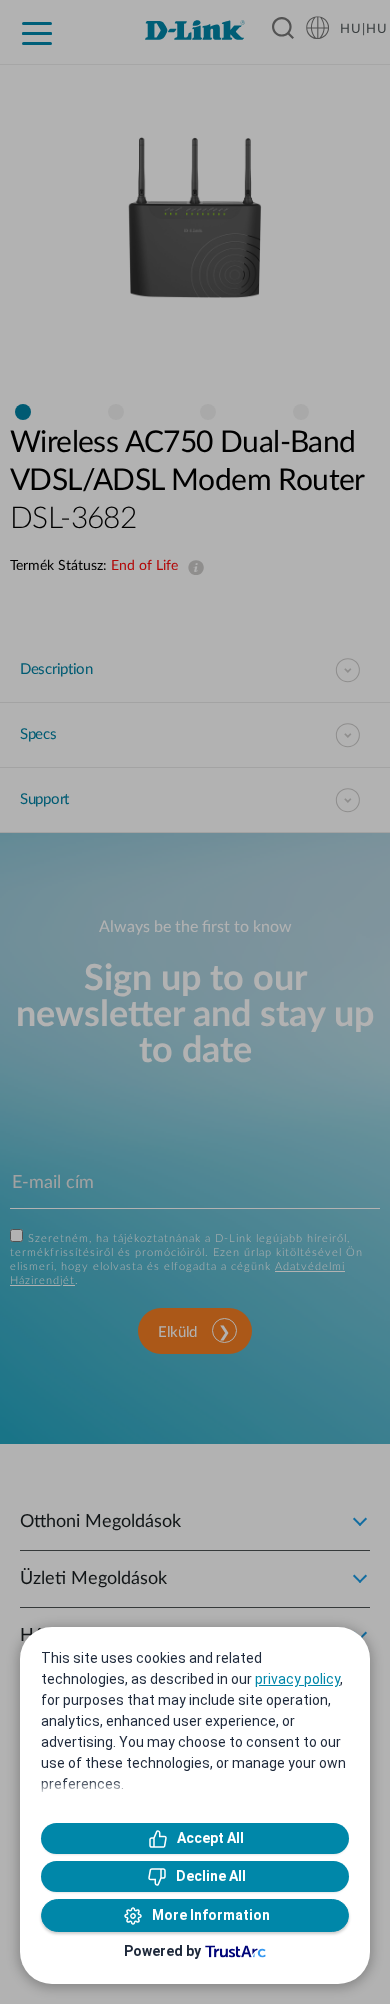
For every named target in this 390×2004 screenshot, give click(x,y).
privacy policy (297, 1679)
